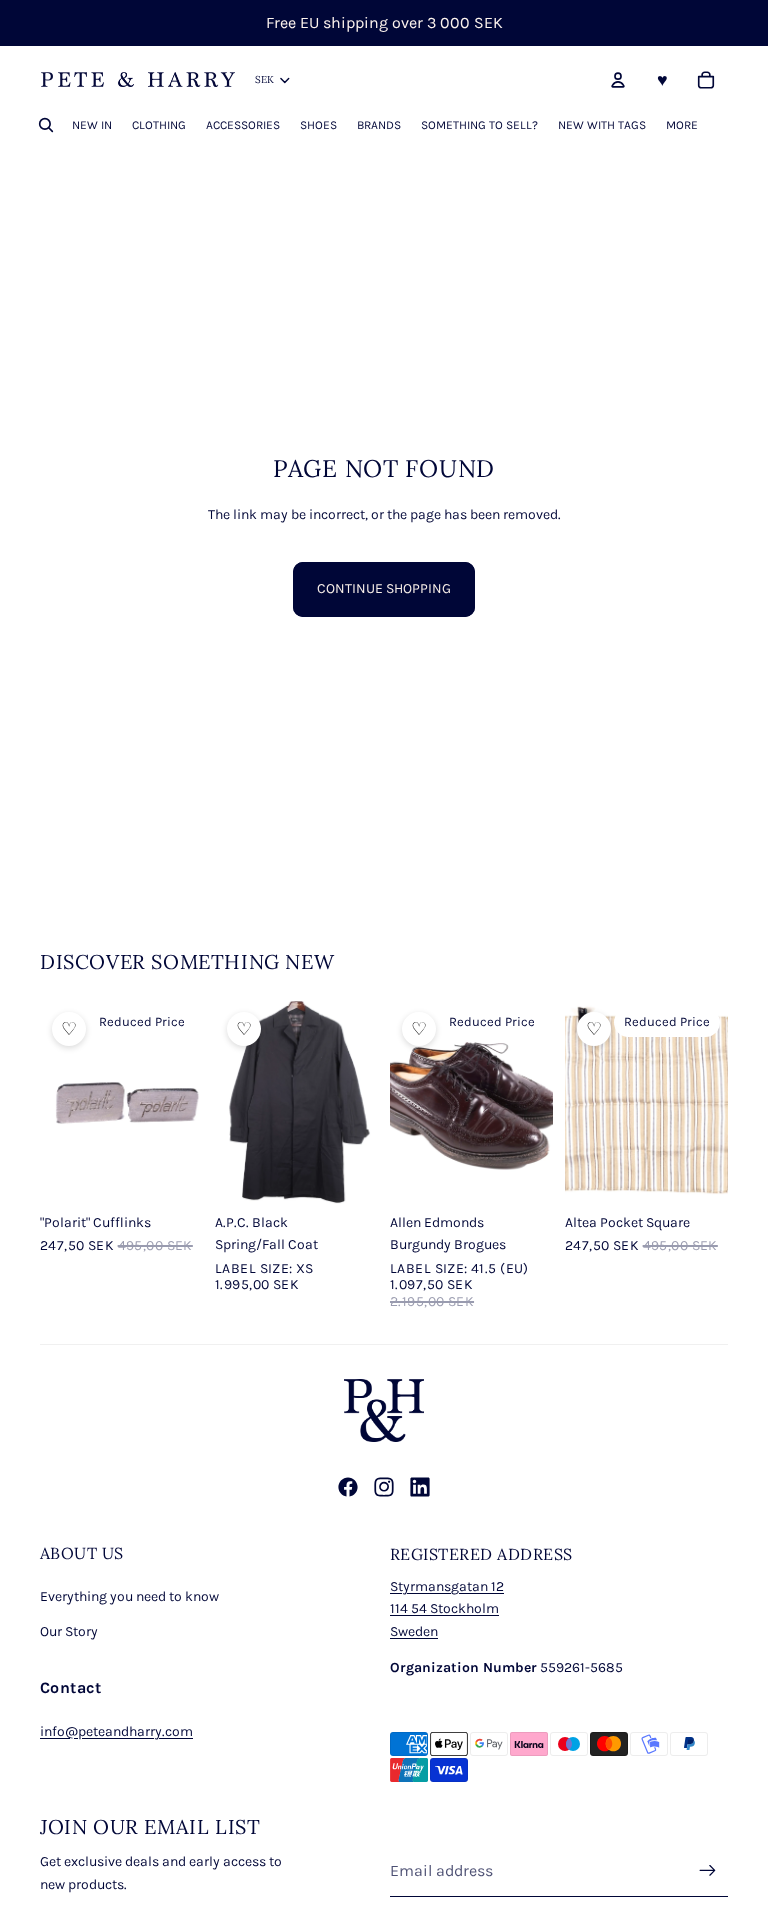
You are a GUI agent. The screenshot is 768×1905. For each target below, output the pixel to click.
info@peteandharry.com (116, 1731)
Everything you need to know (129, 1596)
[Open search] (46, 125)
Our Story (69, 1631)
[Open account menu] (618, 80)
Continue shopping (384, 588)
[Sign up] (708, 1871)
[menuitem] (682, 125)
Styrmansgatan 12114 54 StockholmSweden (447, 1609)
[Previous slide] (55, 1101)
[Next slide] (187, 1101)
